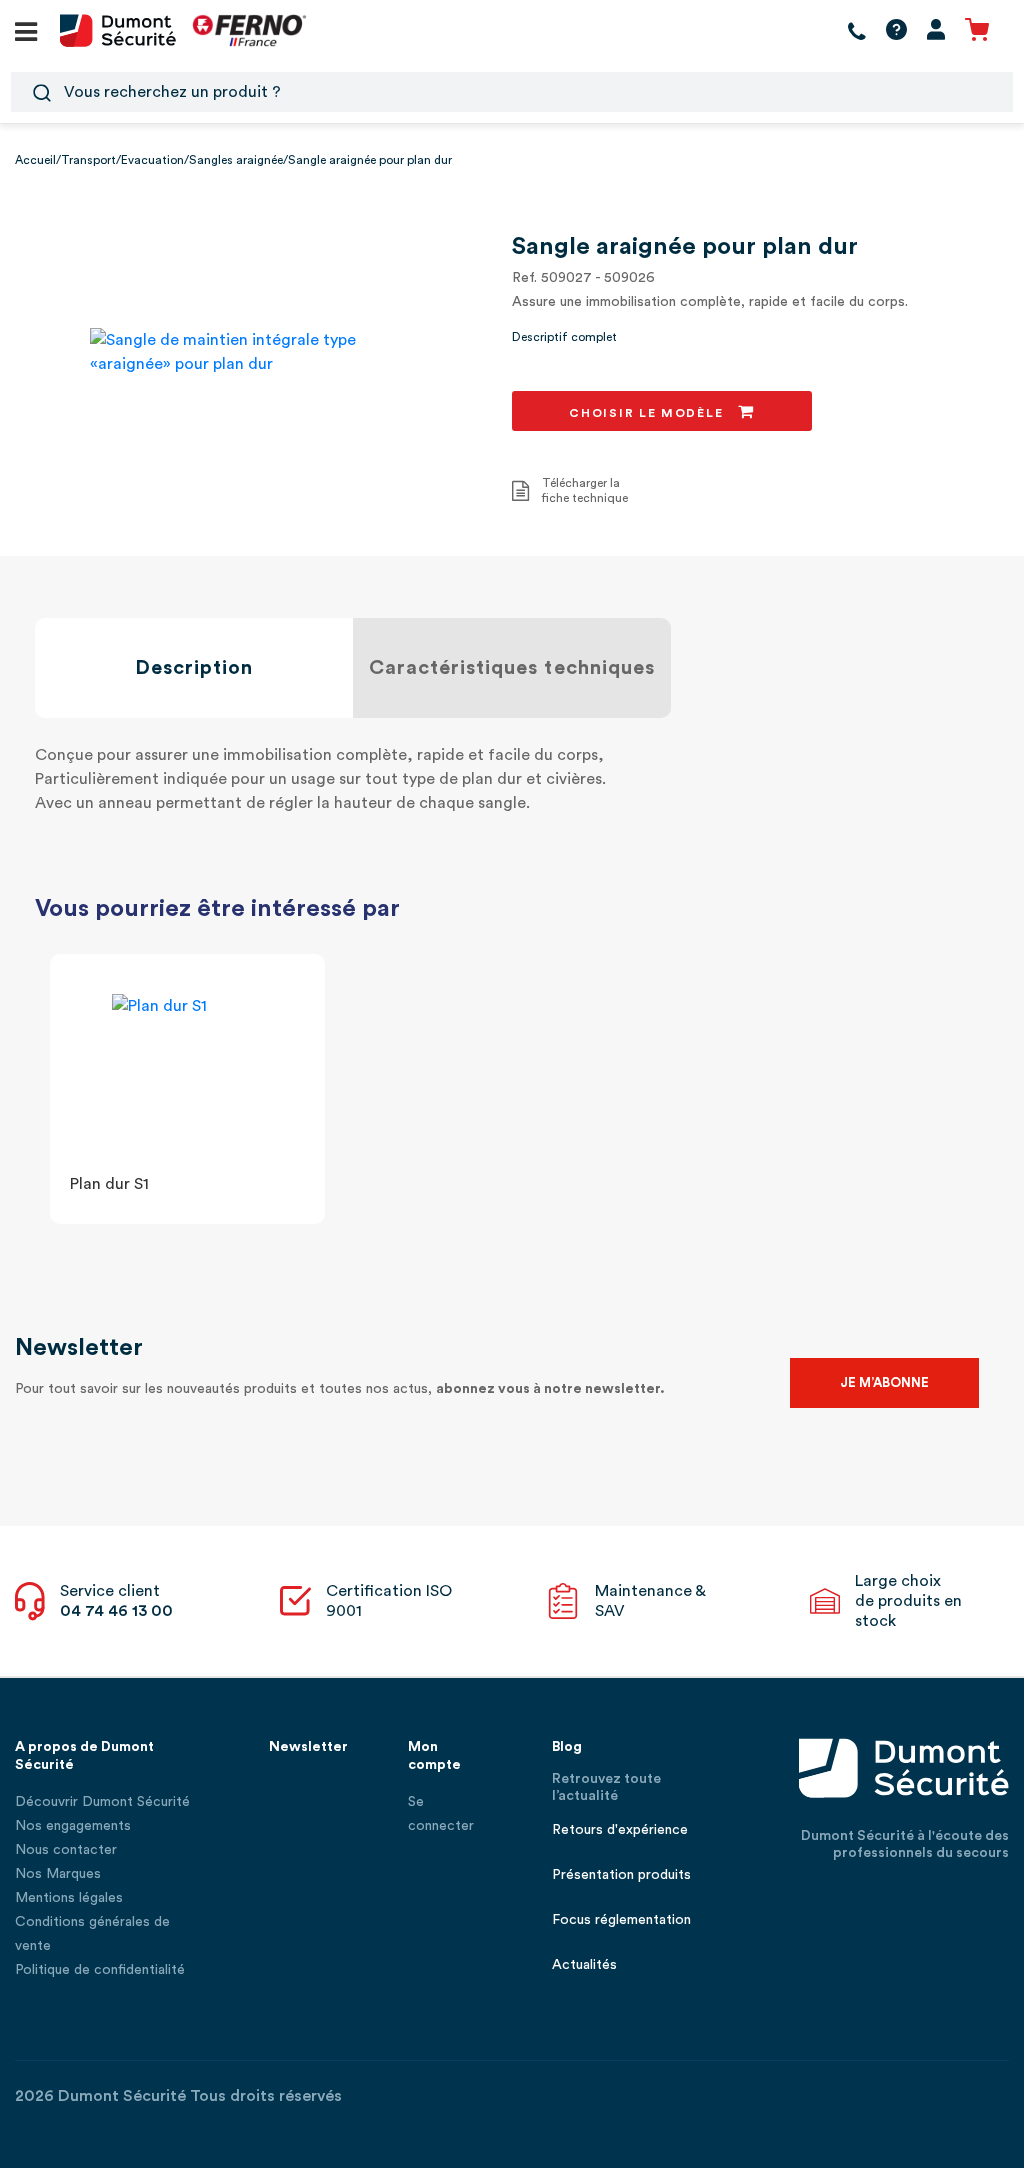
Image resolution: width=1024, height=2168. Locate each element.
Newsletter (308, 1747)
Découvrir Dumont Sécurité (102, 1802)
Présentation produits (621, 1875)
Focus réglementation (621, 1920)
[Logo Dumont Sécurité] (118, 29)
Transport (88, 160)
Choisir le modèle (648, 413)
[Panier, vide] (977, 30)
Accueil (35, 160)
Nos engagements (73, 1826)
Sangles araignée (236, 160)
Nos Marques (58, 1874)
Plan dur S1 (109, 1184)
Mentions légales (69, 1898)
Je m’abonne (884, 1382)
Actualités (584, 1965)
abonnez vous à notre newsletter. (550, 1389)
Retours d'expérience (620, 1830)
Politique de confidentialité (100, 1970)
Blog (567, 1747)
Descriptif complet (564, 337)
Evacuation (152, 160)
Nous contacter (66, 1850)
